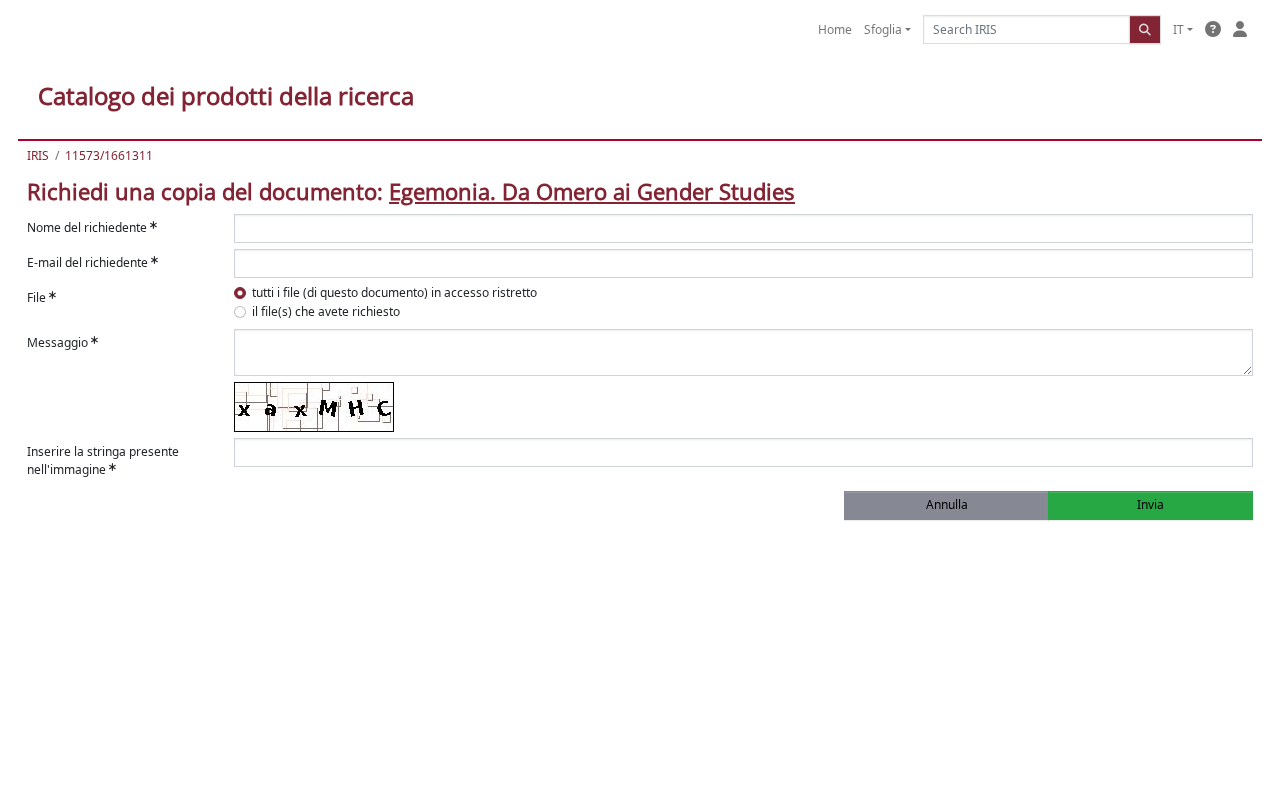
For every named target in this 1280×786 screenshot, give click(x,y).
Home (835, 29)
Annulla (947, 504)
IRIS (38, 155)
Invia (1150, 504)
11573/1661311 (109, 155)
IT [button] (1178, 29)
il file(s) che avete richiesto (326, 311)
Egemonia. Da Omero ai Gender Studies (592, 191)
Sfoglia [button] (883, 29)
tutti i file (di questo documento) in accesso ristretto (394, 292)
